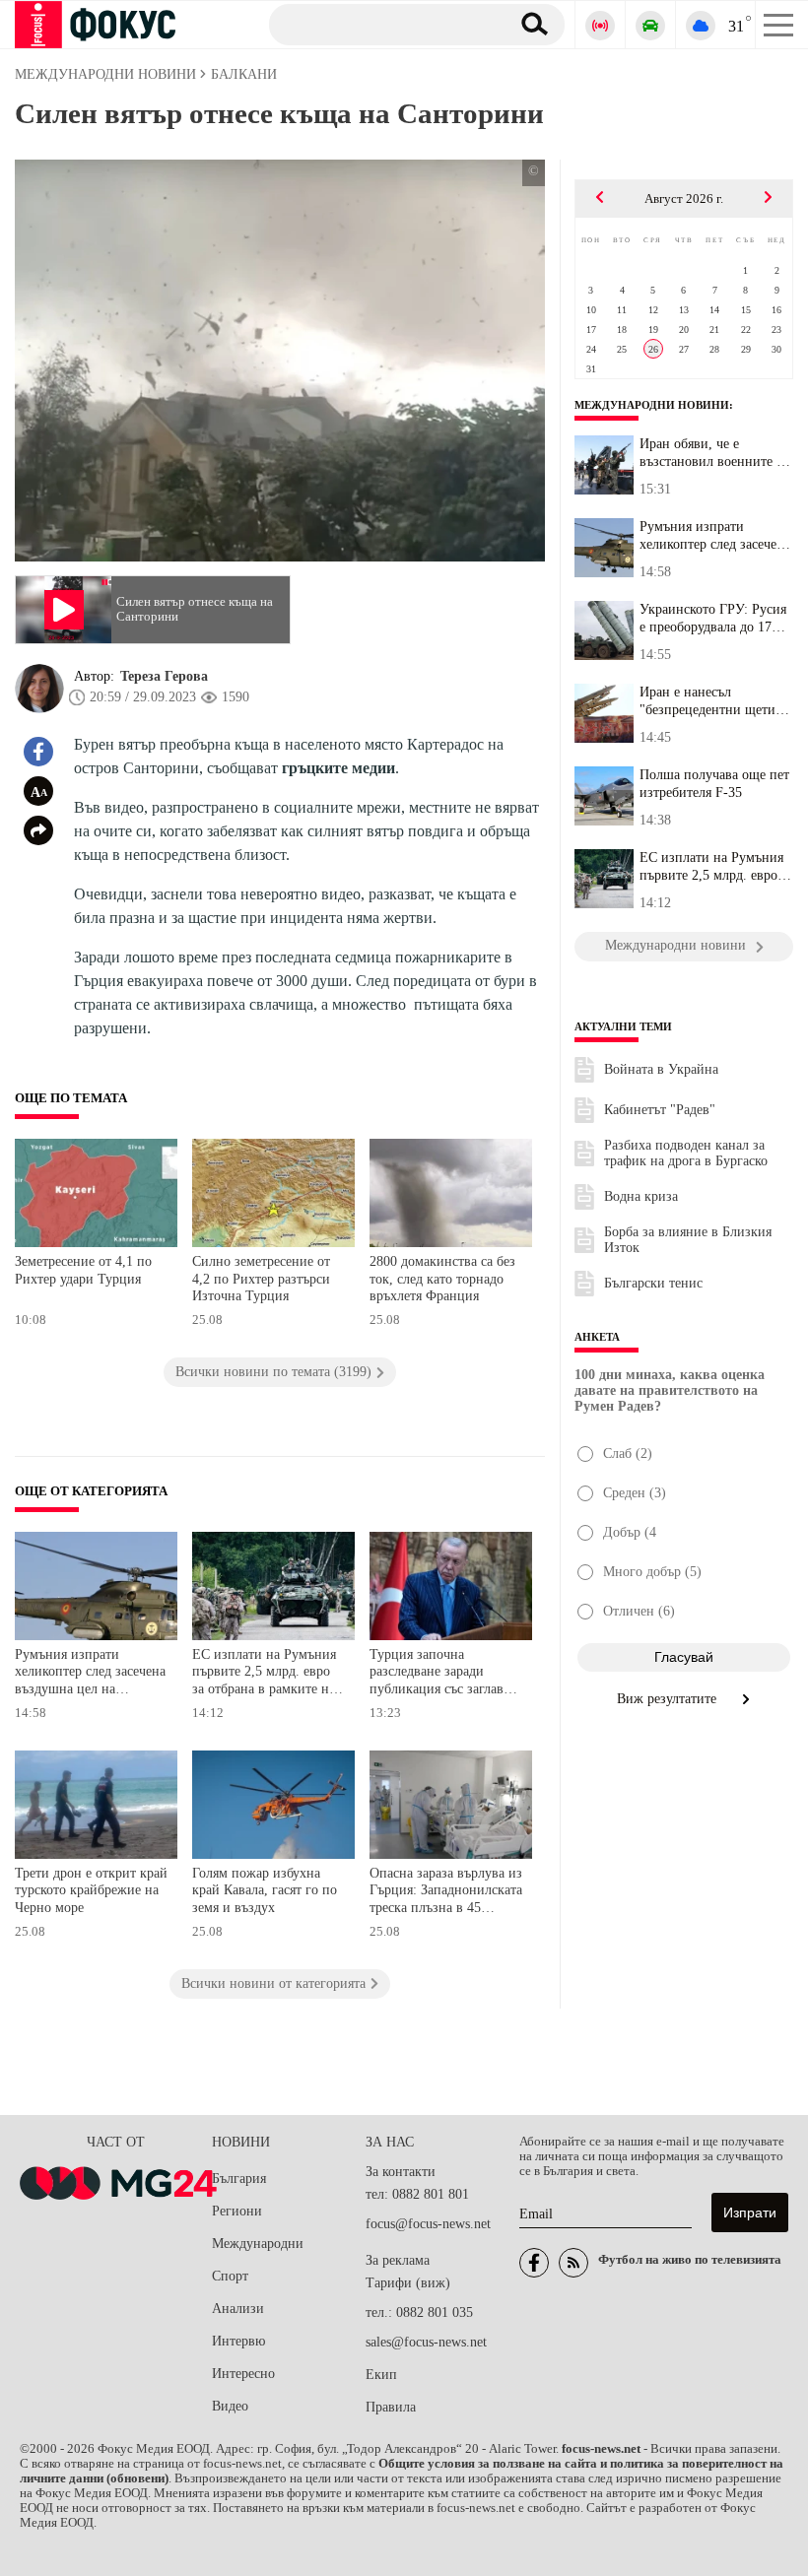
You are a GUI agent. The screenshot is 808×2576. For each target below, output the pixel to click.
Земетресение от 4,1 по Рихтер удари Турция (83, 1270)
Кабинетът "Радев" (660, 1110)
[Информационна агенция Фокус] (534, 2263)
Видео (230, 2406)
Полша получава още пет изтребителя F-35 (714, 784)
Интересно (243, 2374)
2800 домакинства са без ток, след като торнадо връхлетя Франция (442, 1279)
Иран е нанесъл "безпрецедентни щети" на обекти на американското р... (710, 701)
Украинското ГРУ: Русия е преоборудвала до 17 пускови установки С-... (713, 619)
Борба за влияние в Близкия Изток (688, 1240)
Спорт (230, 2276)
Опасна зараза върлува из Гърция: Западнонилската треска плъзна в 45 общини (446, 1893)
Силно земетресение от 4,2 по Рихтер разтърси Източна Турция (261, 1279)
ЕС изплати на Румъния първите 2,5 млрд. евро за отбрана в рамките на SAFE (264, 1674)
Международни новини (652, 405)
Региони (237, 2211)
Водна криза (641, 1196)
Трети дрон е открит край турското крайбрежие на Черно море (91, 1890)
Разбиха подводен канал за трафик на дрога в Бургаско (686, 1153)
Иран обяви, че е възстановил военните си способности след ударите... (715, 453)
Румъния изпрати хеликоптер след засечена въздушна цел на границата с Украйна (90, 1674)
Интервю (238, 2341)
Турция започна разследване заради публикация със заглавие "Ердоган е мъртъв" (443, 1674)
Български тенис (653, 1283)
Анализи (238, 2309)
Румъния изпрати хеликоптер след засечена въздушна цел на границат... (715, 536)
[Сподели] (38, 830)
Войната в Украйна (661, 1069)
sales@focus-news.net (426, 2342)
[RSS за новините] (573, 2263)
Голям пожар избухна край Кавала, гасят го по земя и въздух (265, 1890)
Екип (381, 2375)
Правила (391, 2407)
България (239, 2179)
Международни (258, 2244)
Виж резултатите (669, 1699)
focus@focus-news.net (428, 2224)
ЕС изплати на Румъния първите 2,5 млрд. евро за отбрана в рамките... (716, 867)
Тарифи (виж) (408, 2283)
